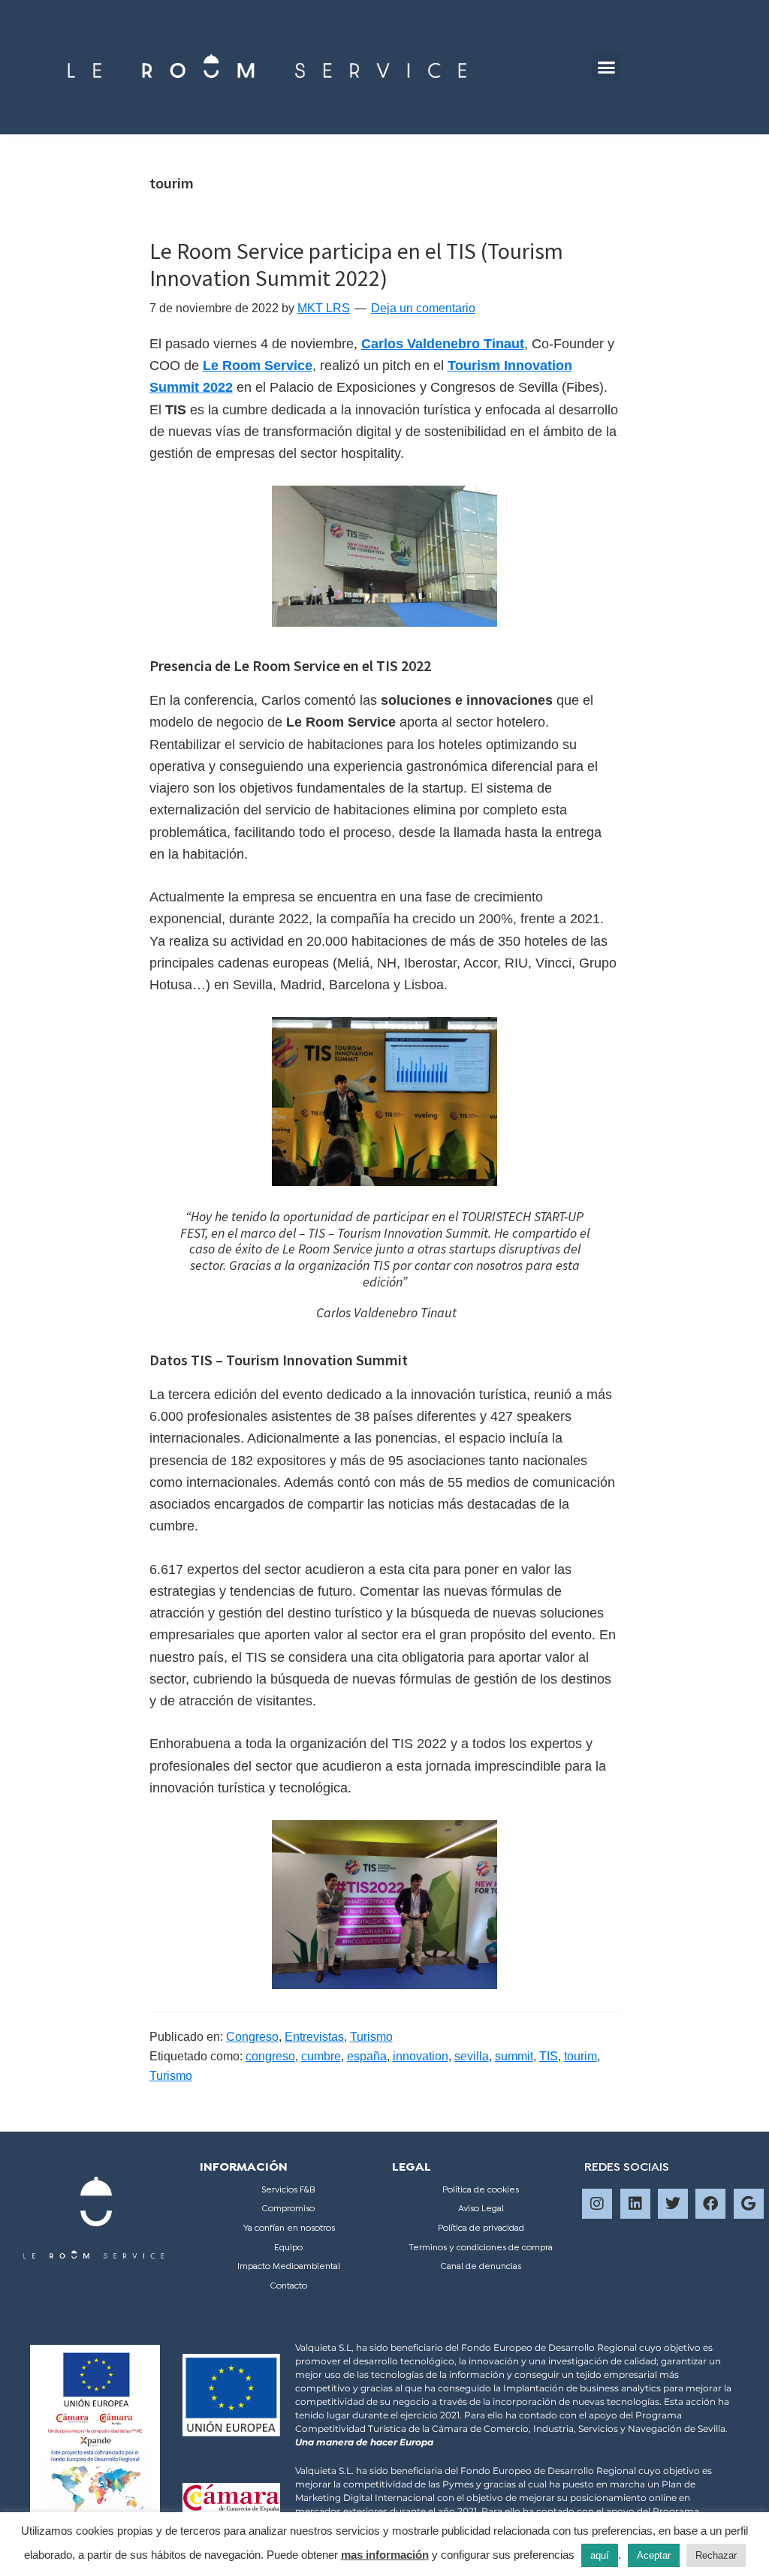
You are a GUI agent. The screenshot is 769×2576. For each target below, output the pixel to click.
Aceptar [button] (654, 2555)
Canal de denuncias (481, 2267)
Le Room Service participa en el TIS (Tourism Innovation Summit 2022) (356, 264)
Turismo (371, 2037)
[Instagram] (597, 2204)
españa (367, 2056)
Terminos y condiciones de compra (481, 2248)
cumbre (321, 2056)
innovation (421, 2056)
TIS (549, 2056)
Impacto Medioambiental (289, 2267)
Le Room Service (258, 366)
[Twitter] (673, 2204)
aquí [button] (600, 2555)
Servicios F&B (288, 2190)
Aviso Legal (481, 2209)
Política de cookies (481, 2190)
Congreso (252, 2037)
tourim (581, 2056)
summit (514, 2056)
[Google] (749, 2204)
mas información (385, 2555)
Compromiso (288, 2209)
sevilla (472, 2056)
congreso (270, 2056)
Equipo (288, 2248)
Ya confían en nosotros (289, 2228)
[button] (606, 68)
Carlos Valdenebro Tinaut (443, 344)
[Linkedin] (635, 2204)
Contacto (289, 2286)
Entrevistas (314, 2037)
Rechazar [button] (716, 2555)
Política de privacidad (481, 2228)
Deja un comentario (423, 308)
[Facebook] (710, 2204)
